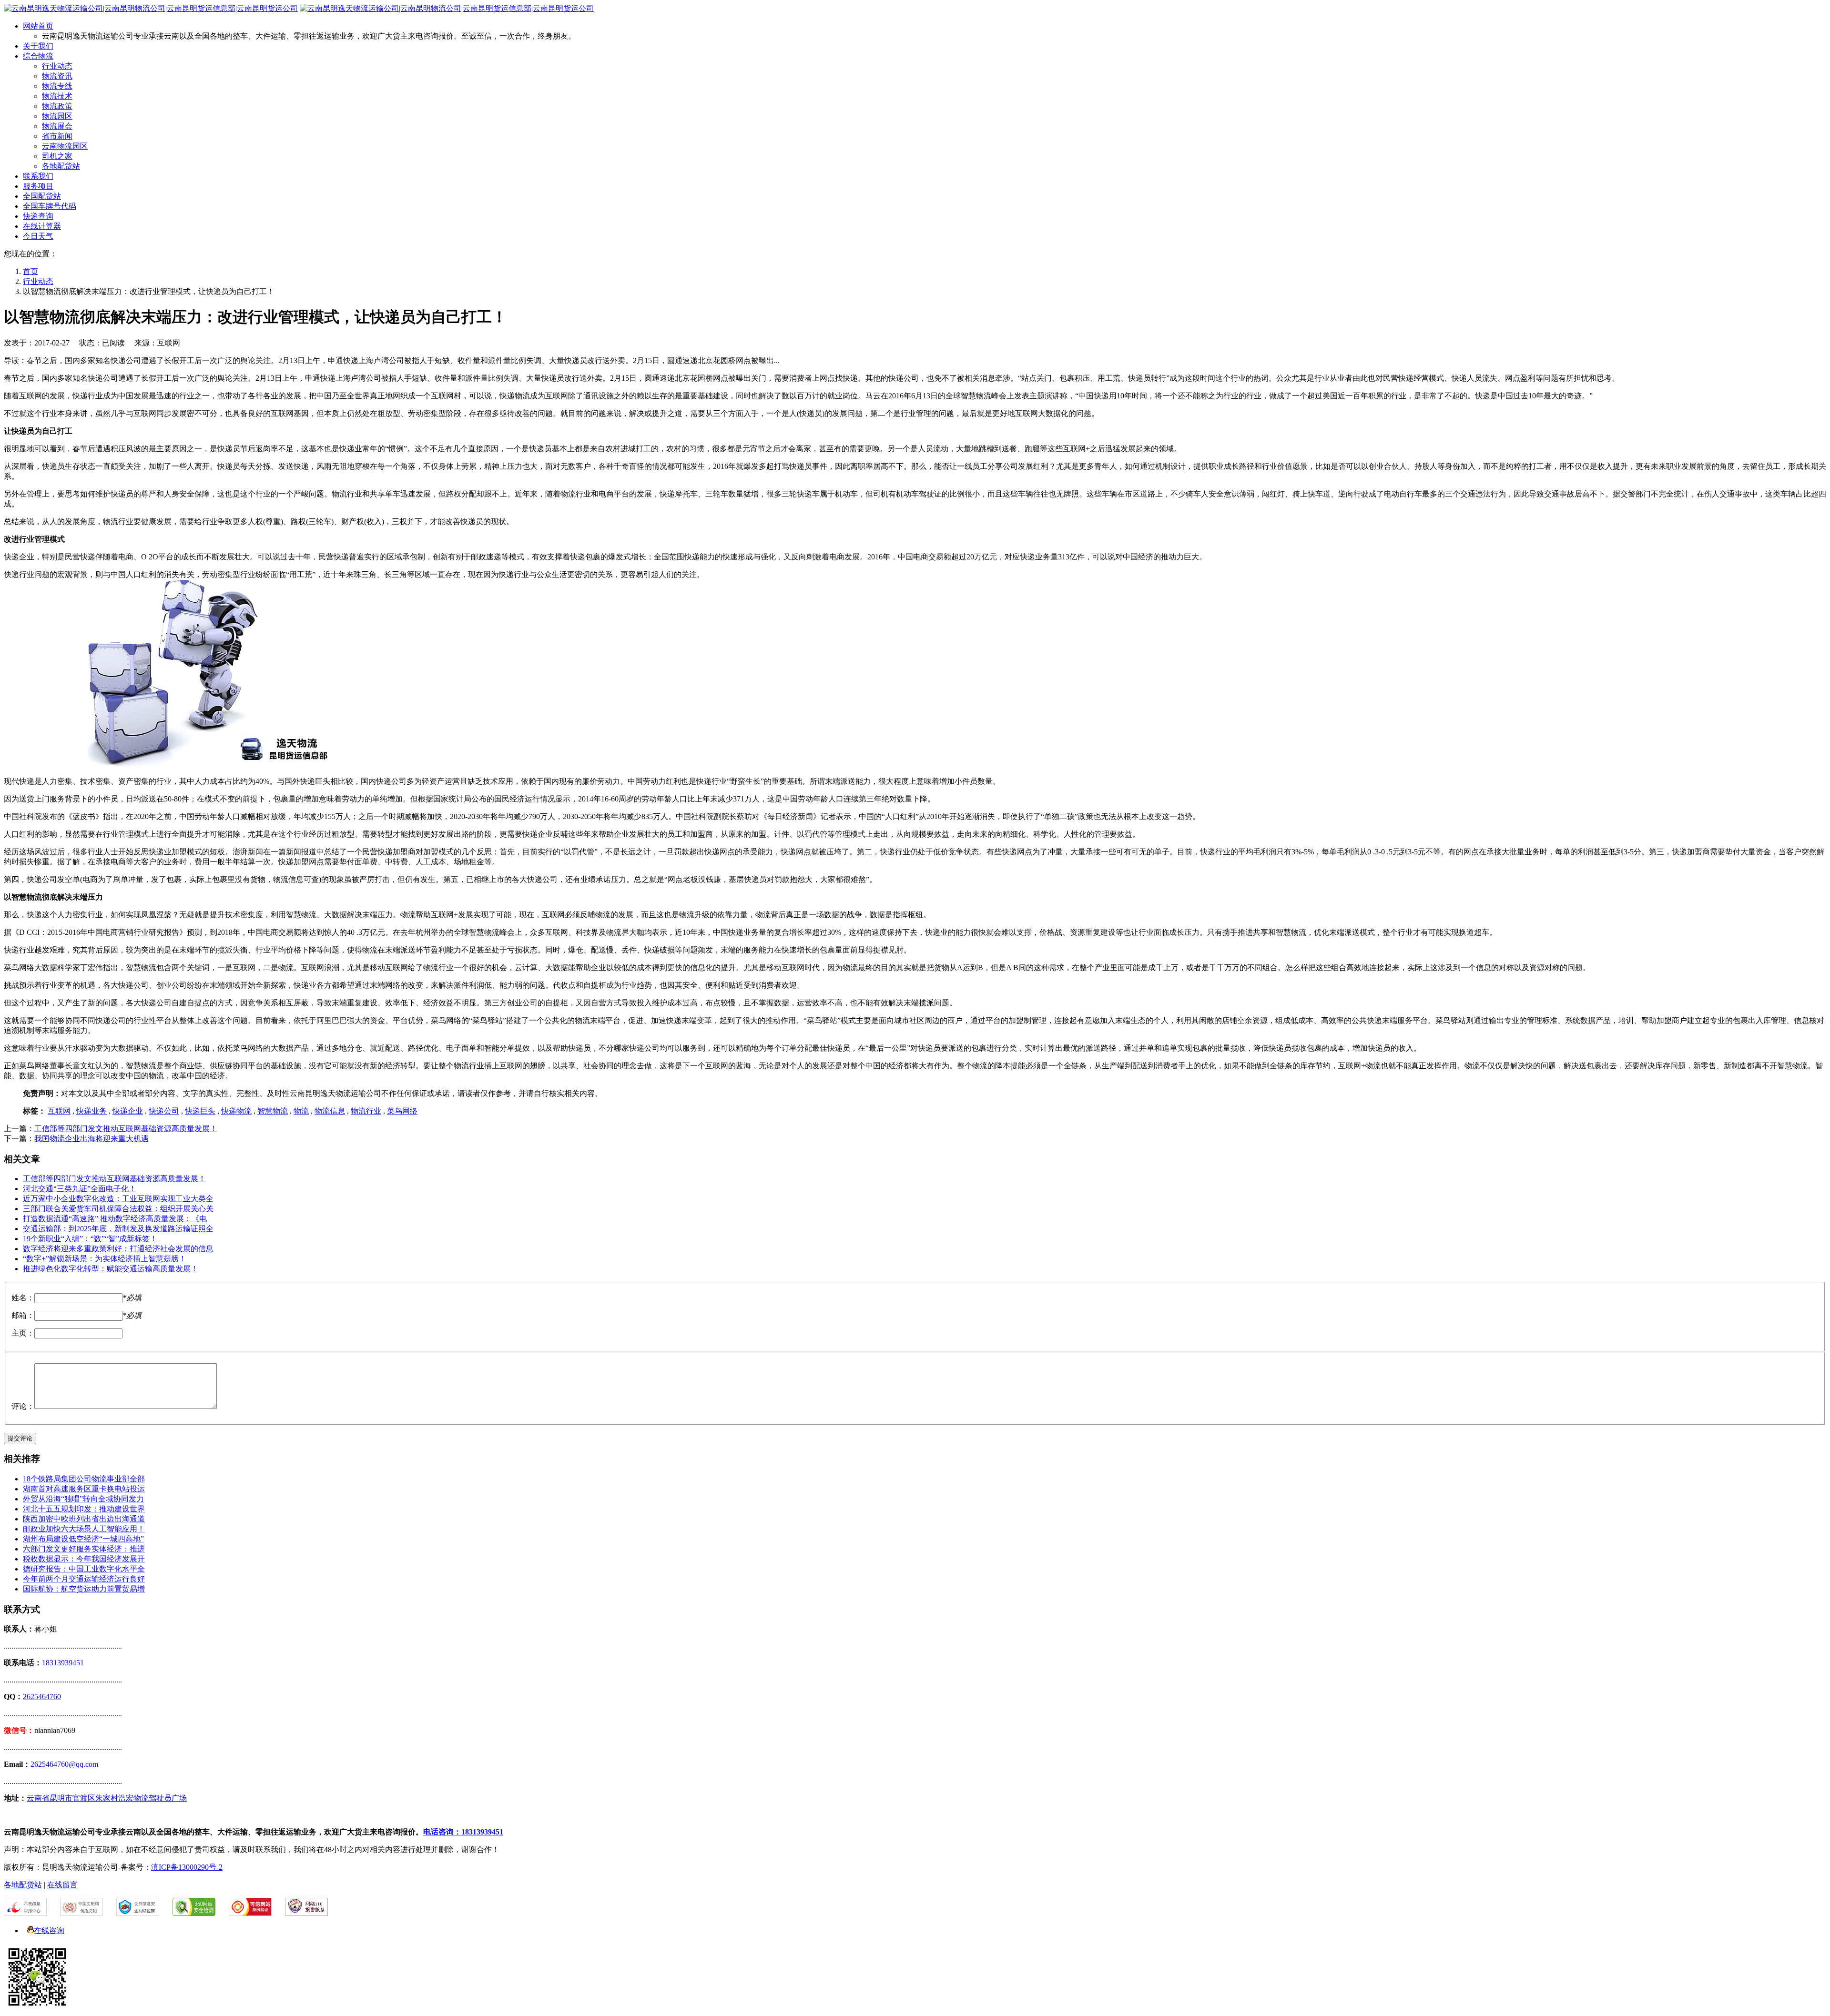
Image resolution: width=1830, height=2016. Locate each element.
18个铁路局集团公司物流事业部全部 (84, 1479)
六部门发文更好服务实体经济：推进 (84, 1549)
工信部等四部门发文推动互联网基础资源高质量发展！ (126, 1129)
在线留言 (62, 1885)
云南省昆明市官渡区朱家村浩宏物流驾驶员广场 (107, 1798)
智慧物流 (273, 1111)
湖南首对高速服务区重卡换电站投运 (84, 1489)
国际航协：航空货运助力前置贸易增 (84, 1589)
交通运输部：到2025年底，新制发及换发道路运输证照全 (118, 1229)
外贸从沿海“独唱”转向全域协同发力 (83, 1499)
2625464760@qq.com (64, 1764)
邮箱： (23, 1315)
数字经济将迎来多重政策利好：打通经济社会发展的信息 (118, 1249)
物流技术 (57, 96)
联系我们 (38, 176)
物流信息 (330, 1111)
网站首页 (38, 26)
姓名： (23, 1298)
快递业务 (91, 1111)
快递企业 (128, 1111)
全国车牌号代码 (50, 206)
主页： (23, 1333)
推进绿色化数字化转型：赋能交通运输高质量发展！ (111, 1269)
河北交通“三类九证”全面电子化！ (80, 1189)
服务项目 (38, 186)
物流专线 (57, 86)
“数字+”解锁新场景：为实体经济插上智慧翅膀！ (105, 1259)
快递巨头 (200, 1111)
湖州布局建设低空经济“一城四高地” (83, 1539)
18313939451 (63, 1663)
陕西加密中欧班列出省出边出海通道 (84, 1519)
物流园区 (57, 116)
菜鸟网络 (402, 1111)
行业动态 (57, 66)
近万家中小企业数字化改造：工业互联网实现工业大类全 (118, 1199)
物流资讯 (57, 76)
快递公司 (164, 1111)
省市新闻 (57, 136)
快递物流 (236, 1111)
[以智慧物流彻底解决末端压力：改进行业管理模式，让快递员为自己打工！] (171, 765)
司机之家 (57, 156)
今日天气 (38, 236)
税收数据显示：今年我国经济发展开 (84, 1559)
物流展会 (57, 126)
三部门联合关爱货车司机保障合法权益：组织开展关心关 (118, 1209)
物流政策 (57, 106)
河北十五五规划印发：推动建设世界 (84, 1509)
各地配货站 (61, 166)
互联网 (59, 1111)
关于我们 (38, 46)
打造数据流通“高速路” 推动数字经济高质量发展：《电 (115, 1219)
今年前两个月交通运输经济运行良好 (84, 1579)
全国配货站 (42, 196)
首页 (30, 271)
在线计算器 (42, 226)
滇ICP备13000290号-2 (187, 1867)
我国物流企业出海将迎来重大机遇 (91, 1139)
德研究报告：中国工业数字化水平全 (84, 1569)
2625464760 (42, 1697)
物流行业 (366, 1111)
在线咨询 (49, 1930)
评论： (23, 1406)
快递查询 (38, 216)
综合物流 (38, 56)
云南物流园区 (65, 146)
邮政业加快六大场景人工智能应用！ (84, 1529)
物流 (301, 1111)
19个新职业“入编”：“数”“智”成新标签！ (90, 1239)
